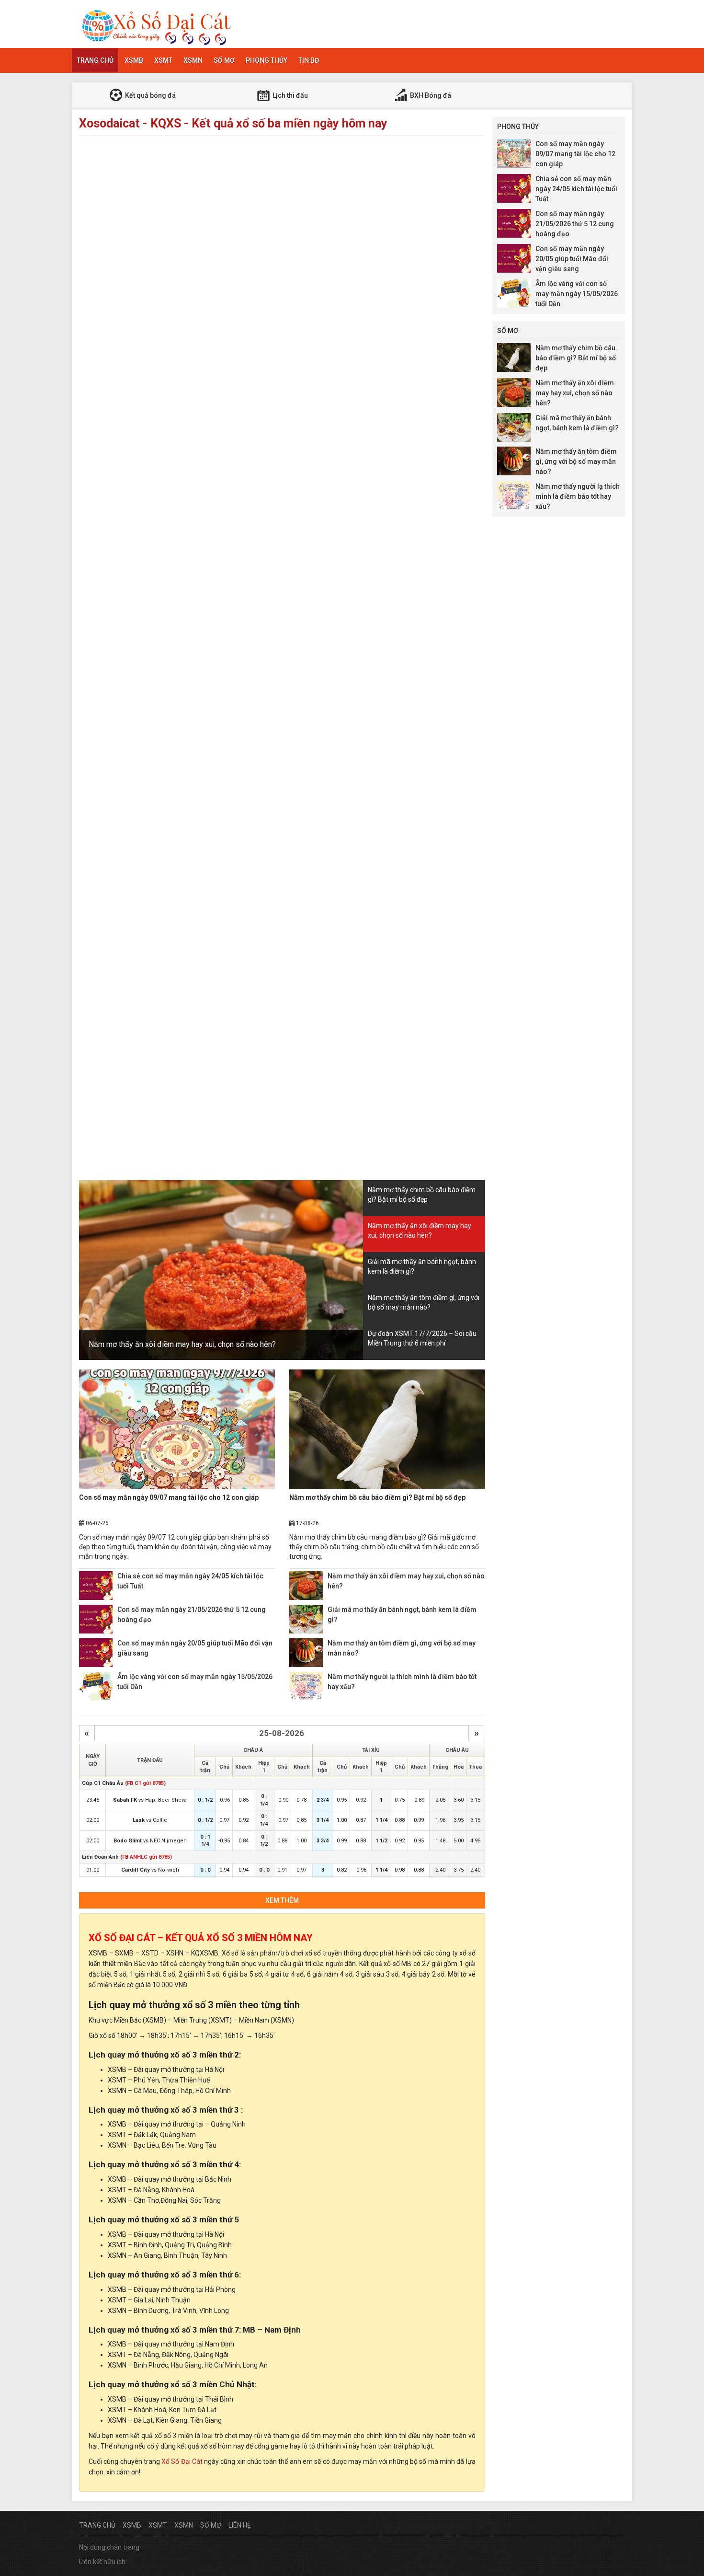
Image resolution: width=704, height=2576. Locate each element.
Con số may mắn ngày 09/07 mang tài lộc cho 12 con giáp (169, 1497)
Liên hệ (240, 2525)
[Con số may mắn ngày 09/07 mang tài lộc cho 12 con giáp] (177, 1429)
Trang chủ (95, 60)
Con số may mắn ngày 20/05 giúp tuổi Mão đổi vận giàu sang (572, 259)
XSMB (134, 60)
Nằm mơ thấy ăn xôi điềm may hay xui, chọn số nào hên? (182, 1344)
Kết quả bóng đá (150, 95)
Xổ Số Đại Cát (182, 2461)
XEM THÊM (282, 1900)
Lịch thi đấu (290, 95)
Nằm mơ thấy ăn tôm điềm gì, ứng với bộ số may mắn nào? (576, 461)
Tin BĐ (309, 60)
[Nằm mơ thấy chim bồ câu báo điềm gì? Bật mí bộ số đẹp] (387, 1429)
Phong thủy (267, 60)
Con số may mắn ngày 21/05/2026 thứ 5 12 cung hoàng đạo (575, 224)
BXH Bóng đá (430, 95)
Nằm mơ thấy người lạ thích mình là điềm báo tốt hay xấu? (578, 496)
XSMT (163, 60)
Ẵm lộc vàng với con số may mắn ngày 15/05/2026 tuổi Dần (577, 294)
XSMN (193, 60)
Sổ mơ (224, 60)
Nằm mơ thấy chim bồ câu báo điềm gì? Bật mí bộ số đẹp (377, 1497)
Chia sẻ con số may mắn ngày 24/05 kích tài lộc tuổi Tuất (576, 189)
